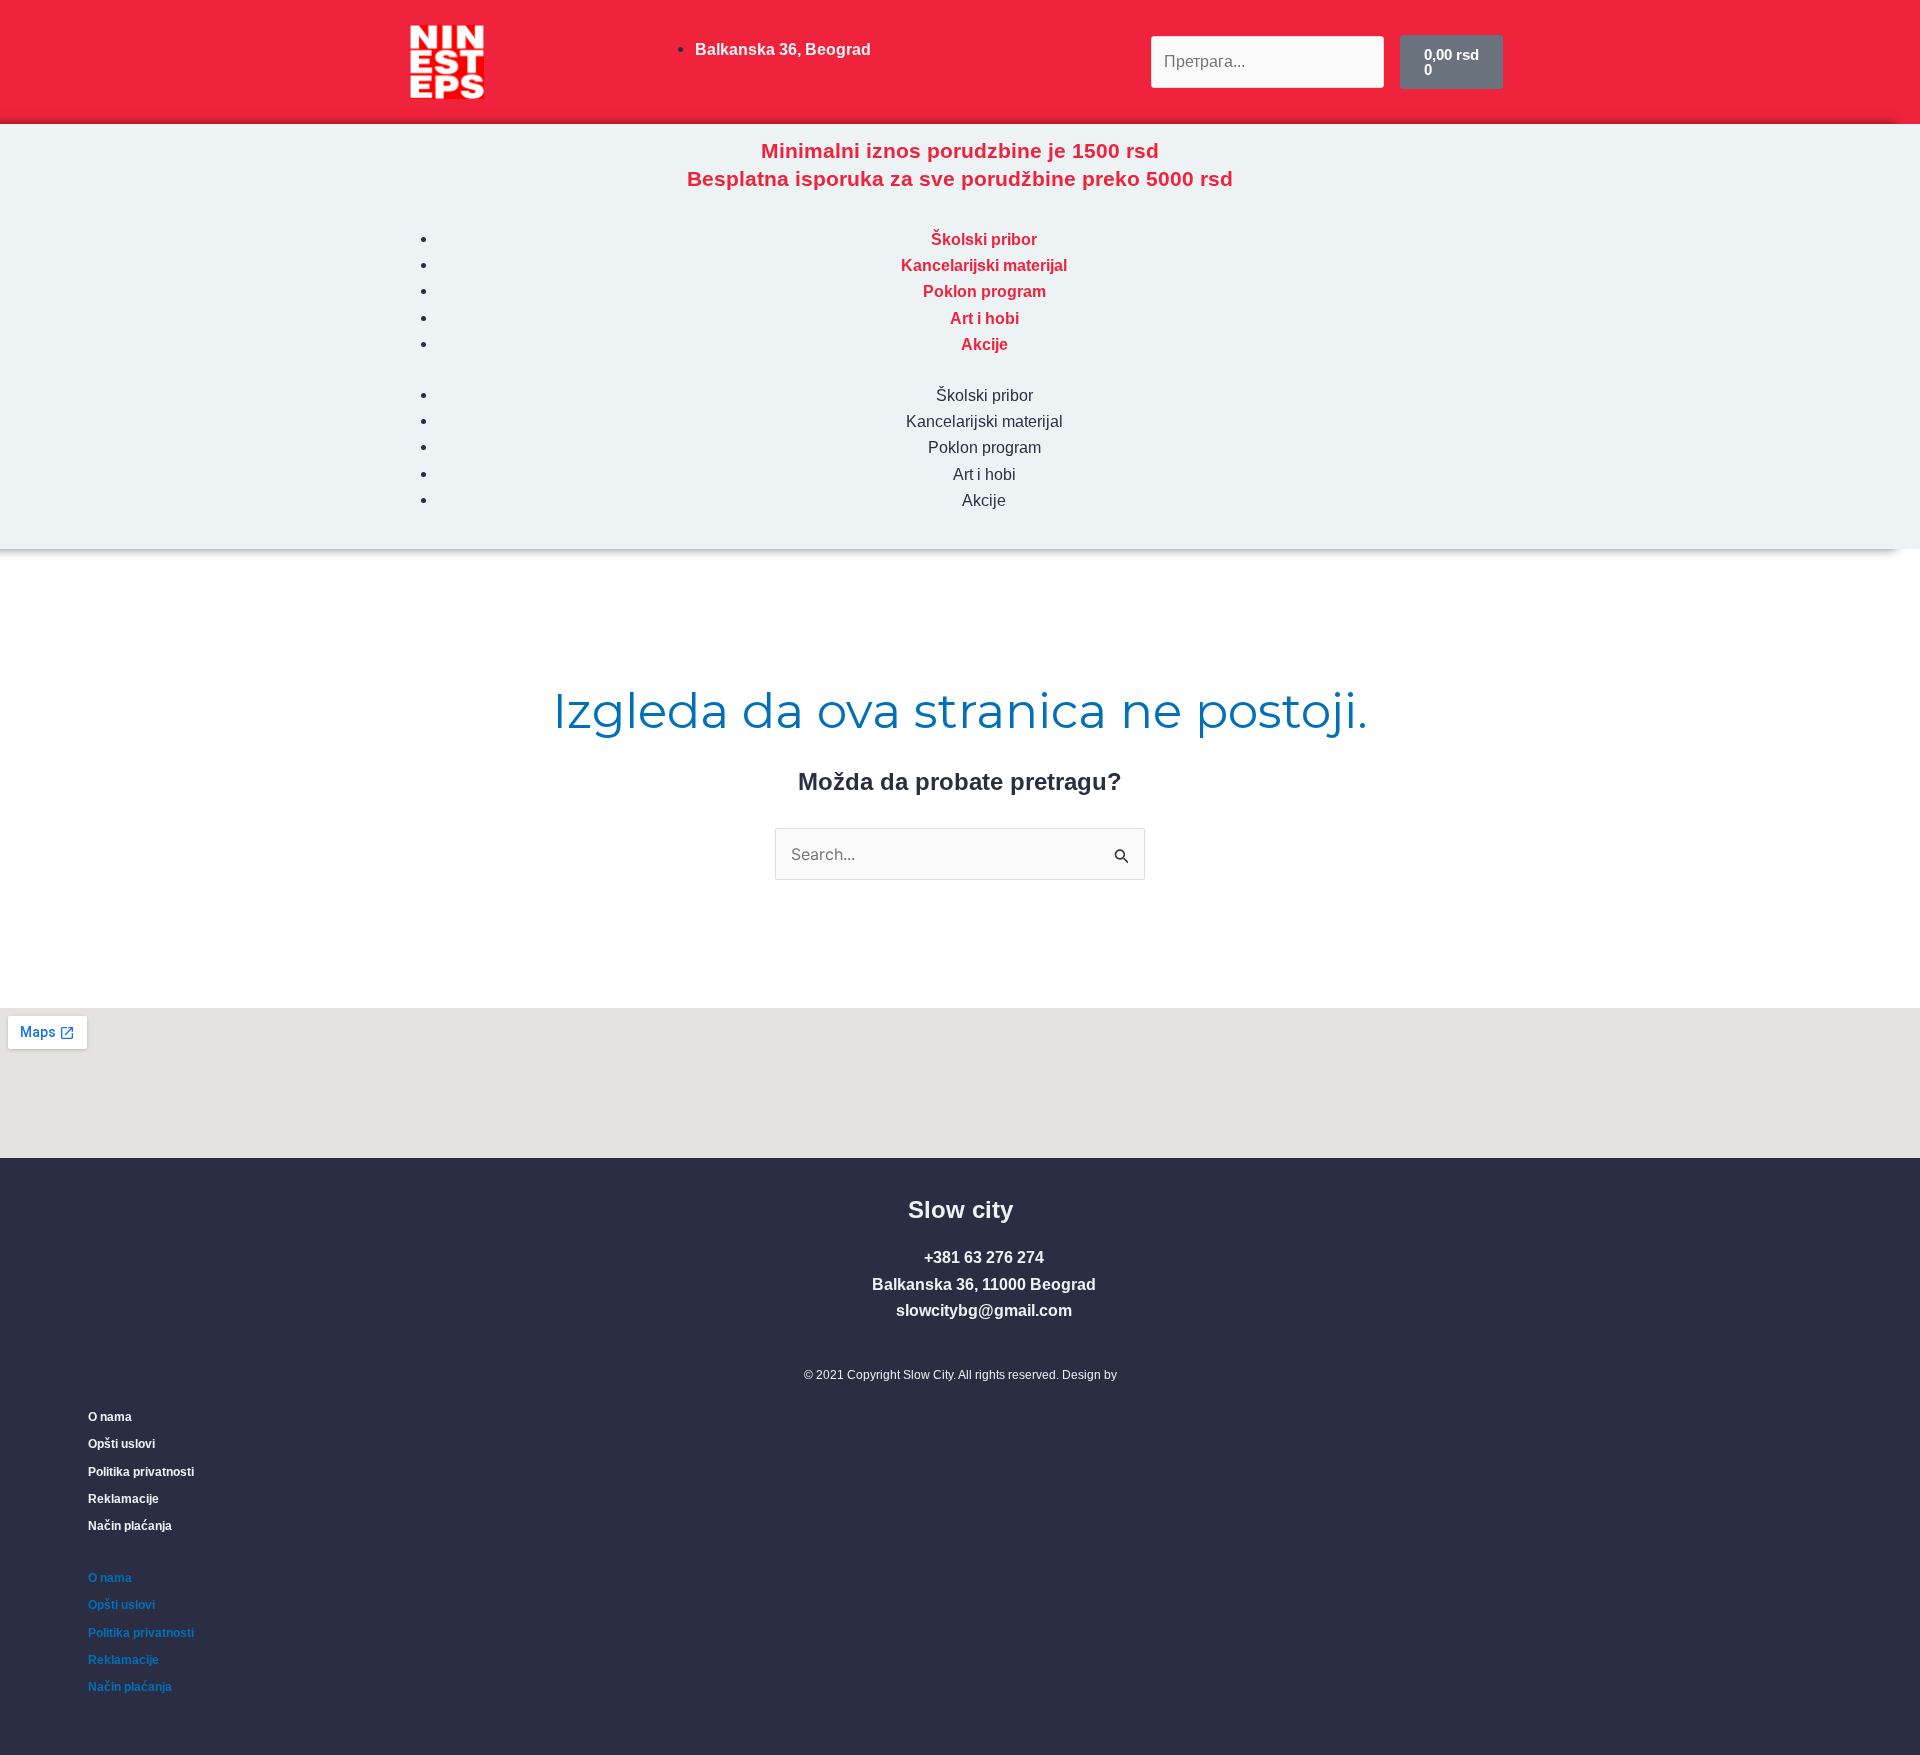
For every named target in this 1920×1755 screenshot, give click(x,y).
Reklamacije (123, 1499)
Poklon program (984, 291)
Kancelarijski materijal (984, 265)
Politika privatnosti (141, 1472)
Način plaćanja (130, 1526)
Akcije (984, 344)
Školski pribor (984, 239)
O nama (110, 1417)
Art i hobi (984, 318)
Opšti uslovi (121, 1444)
